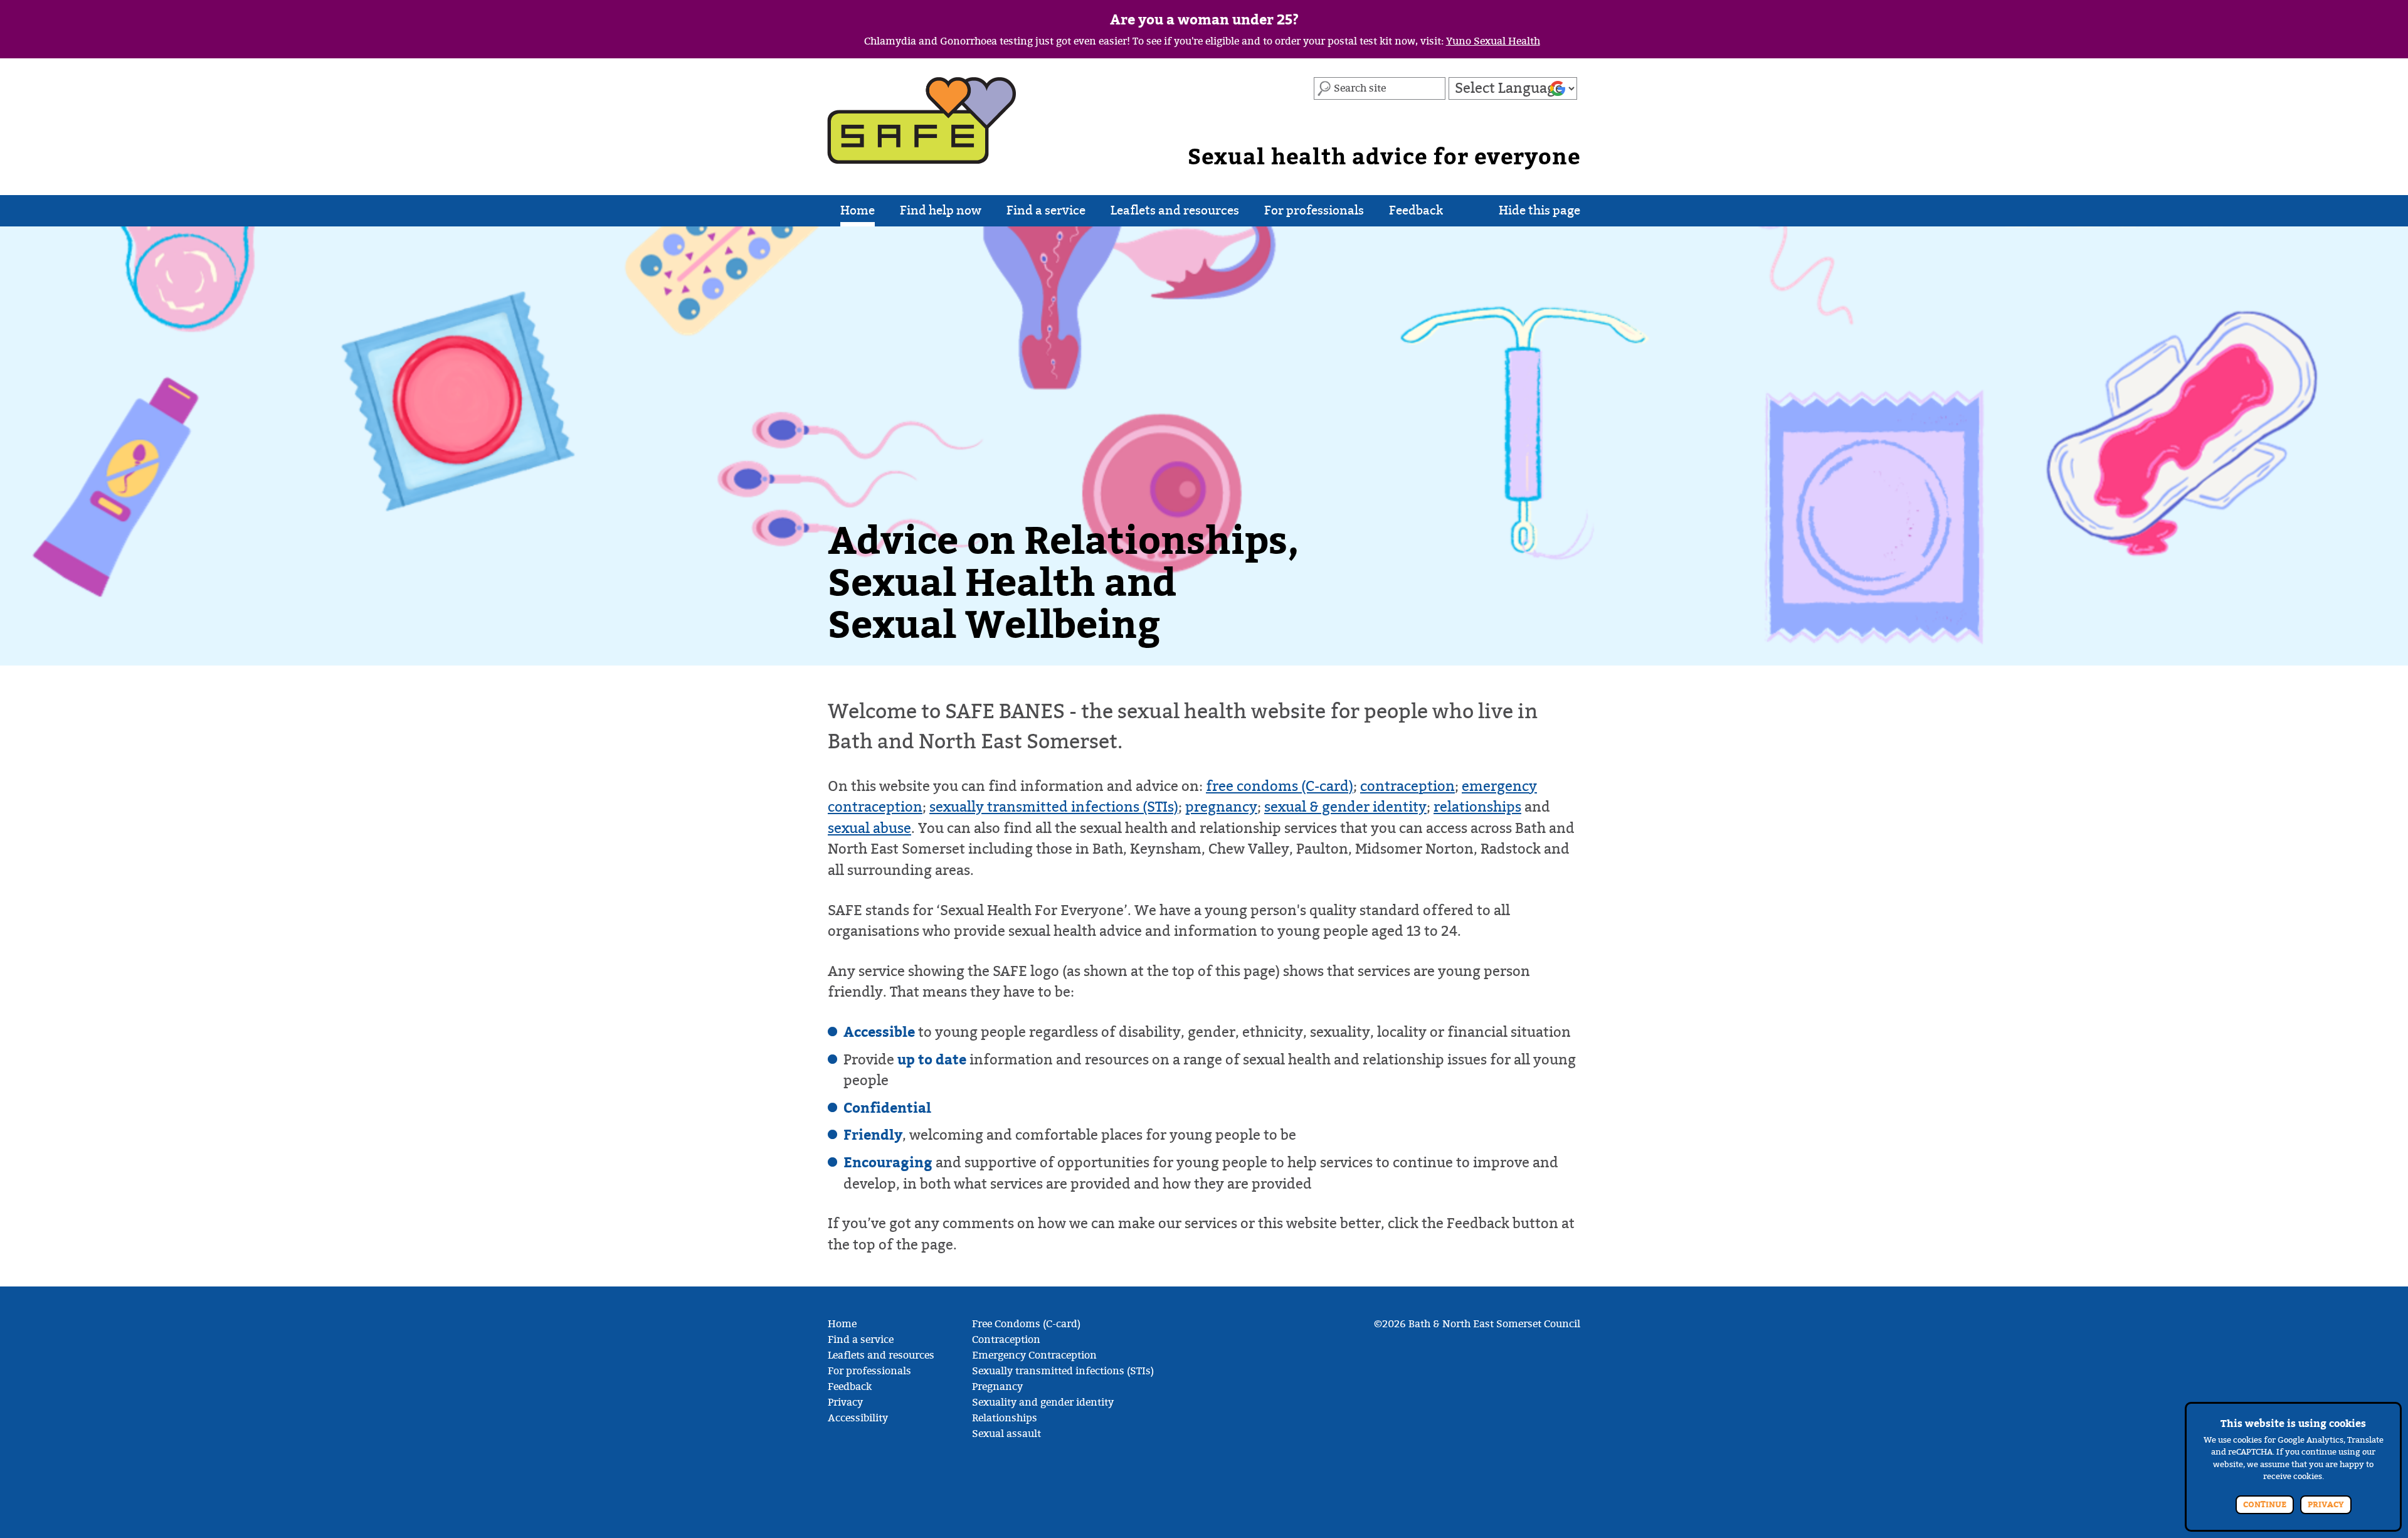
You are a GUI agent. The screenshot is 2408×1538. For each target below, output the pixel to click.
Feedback (1416, 210)
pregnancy (1221, 807)
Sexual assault (1006, 1434)
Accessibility (858, 1418)
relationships (1477, 807)
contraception (1407, 786)
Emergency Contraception (1034, 1355)
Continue (2265, 1505)
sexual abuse (869, 828)
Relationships (1005, 1418)
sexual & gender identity (1345, 807)
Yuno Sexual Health (1493, 41)
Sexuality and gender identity (1043, 1403)
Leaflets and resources (1175, 210)
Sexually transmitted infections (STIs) (1063, 1371)
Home (858, 210)
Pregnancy (997, 1387)
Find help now (941, 210)
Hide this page (1539, 210)
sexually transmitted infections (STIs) (1054, 807)
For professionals (1314, 210)
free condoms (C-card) (1280, 786)
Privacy (845, 1403)
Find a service (1046, 210)
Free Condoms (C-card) (1026, 1324)
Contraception (1006, 1340)
